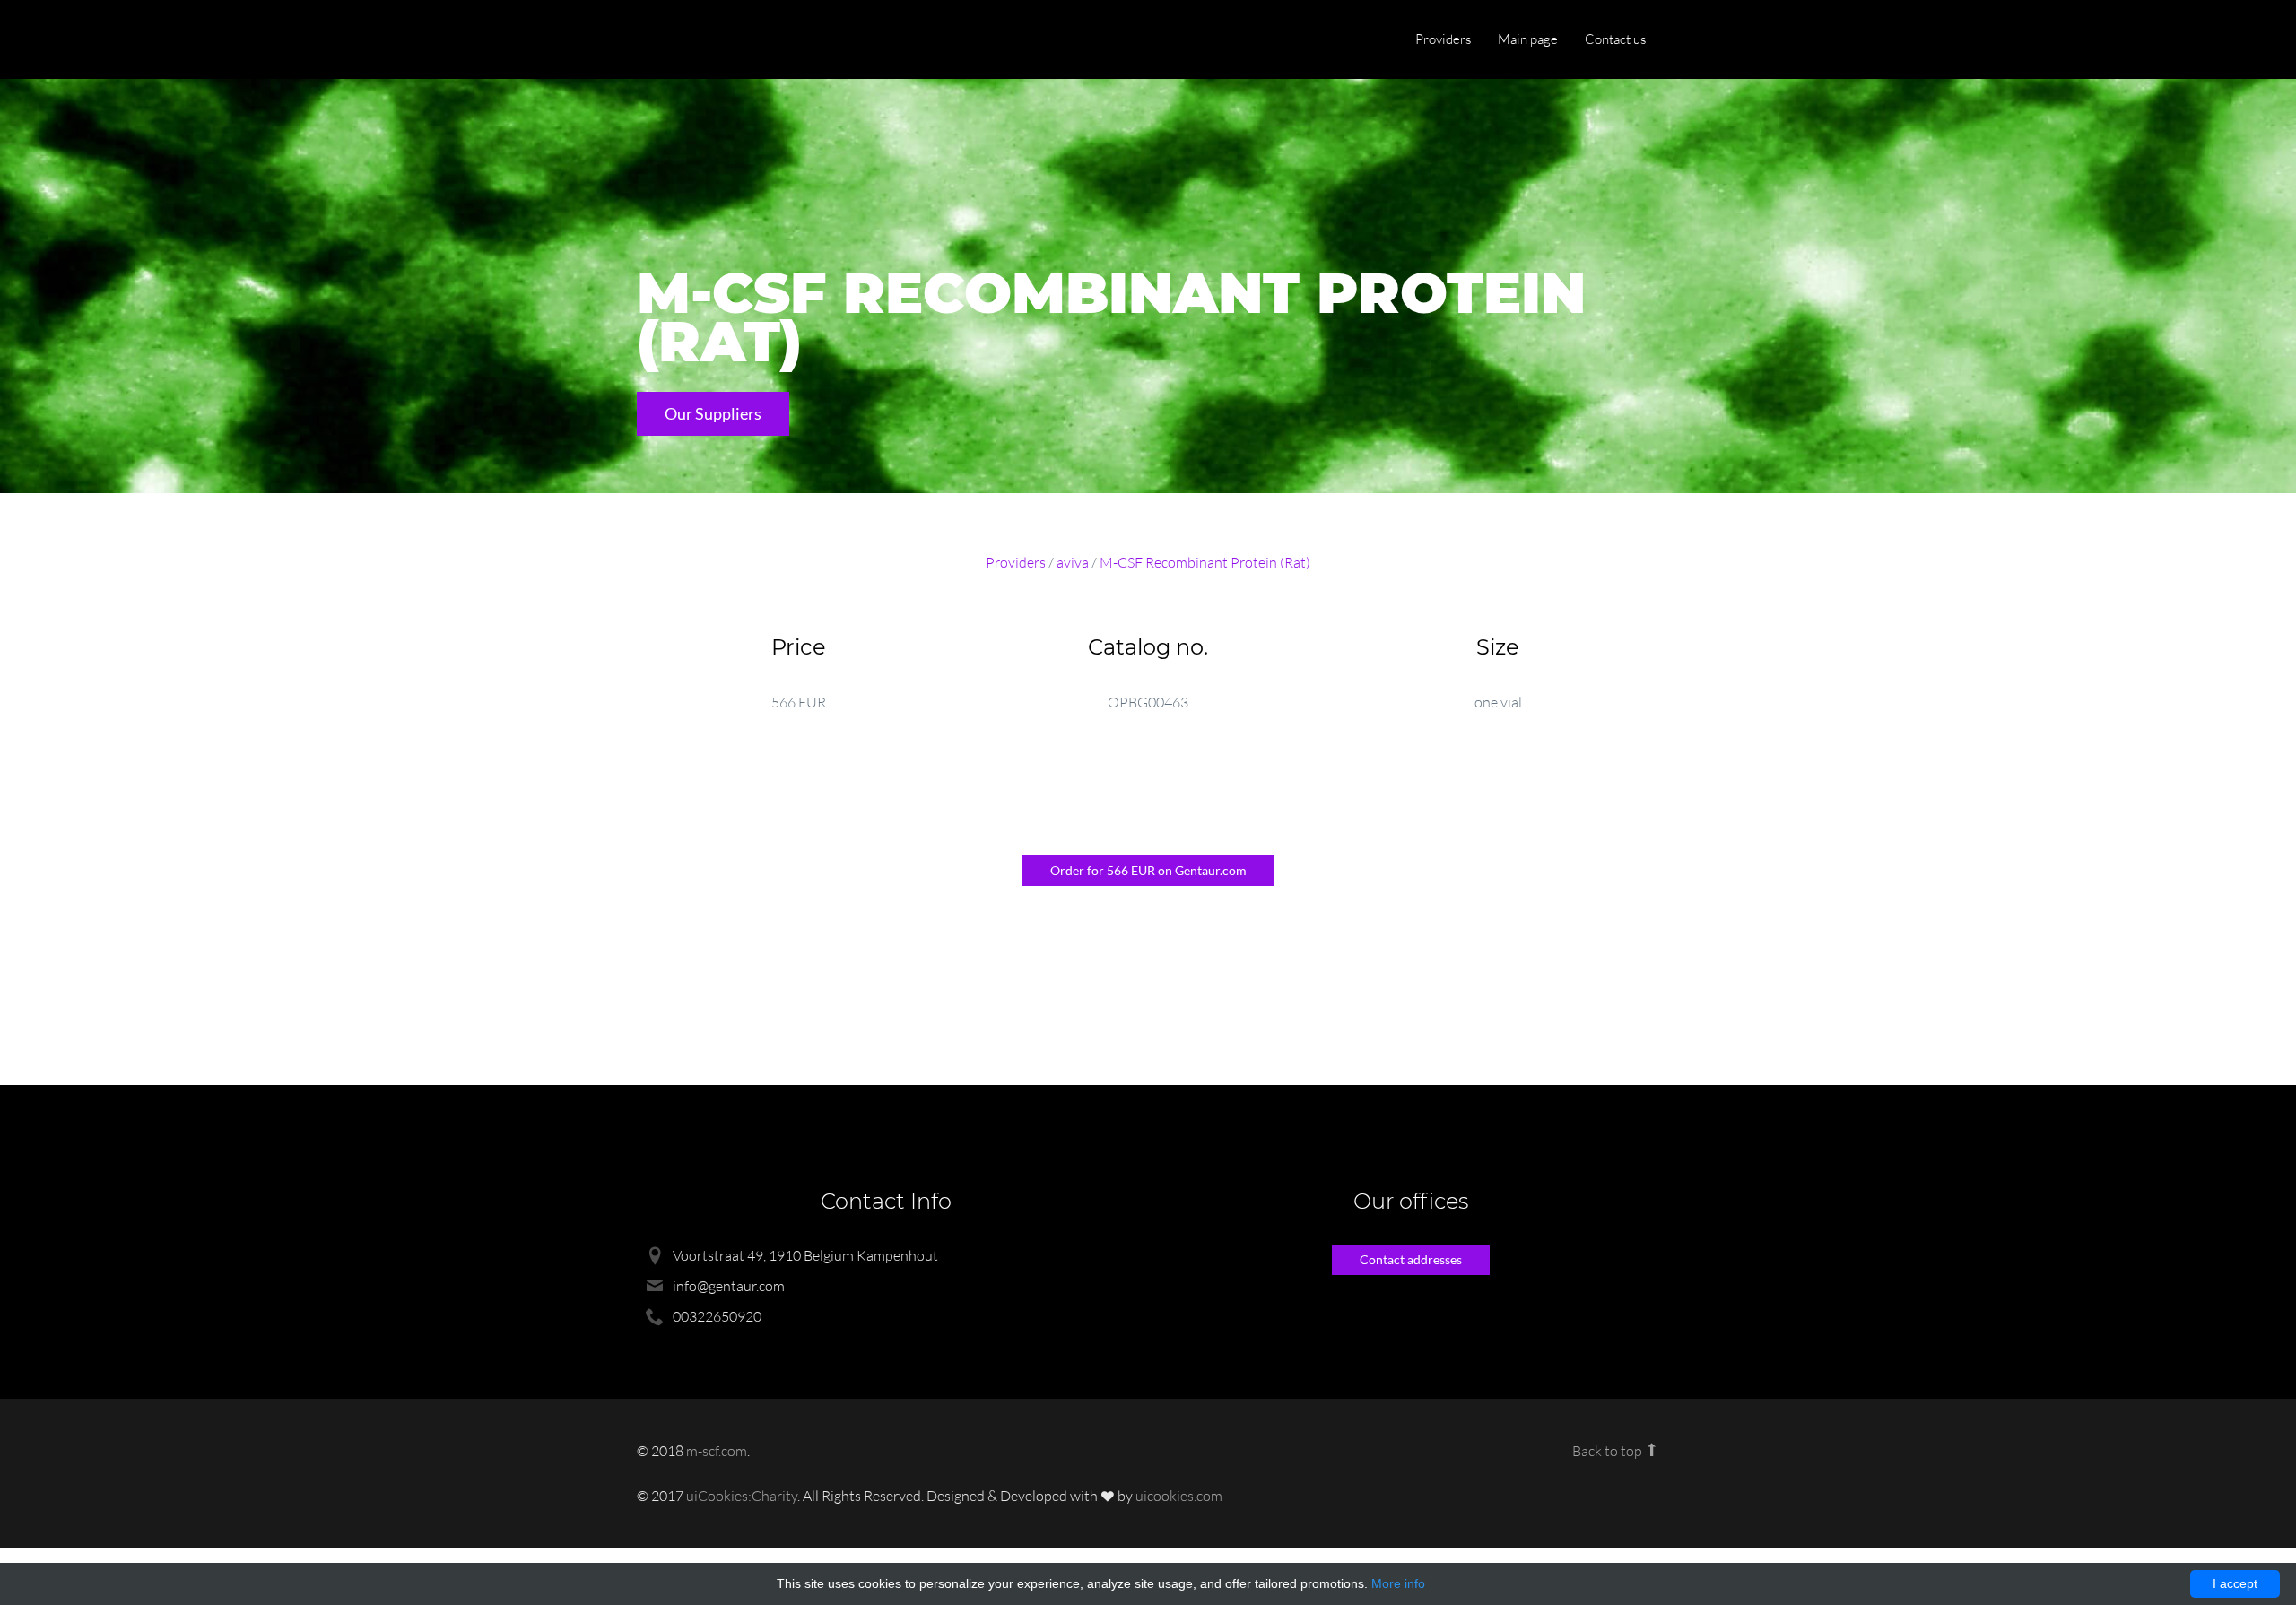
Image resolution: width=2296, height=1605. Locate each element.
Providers (1443, 39)
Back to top (1609, 1451)
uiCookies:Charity (742, 1496)
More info (1398, 1583)
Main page (1528, 39)
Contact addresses (1411, 1259)
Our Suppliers (713, 413)
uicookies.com (1179, 1496)
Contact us (1615, 39)
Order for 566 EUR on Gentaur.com (1148, 870)
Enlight (722, 41)
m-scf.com (717, 1451)
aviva (1073, 562)
